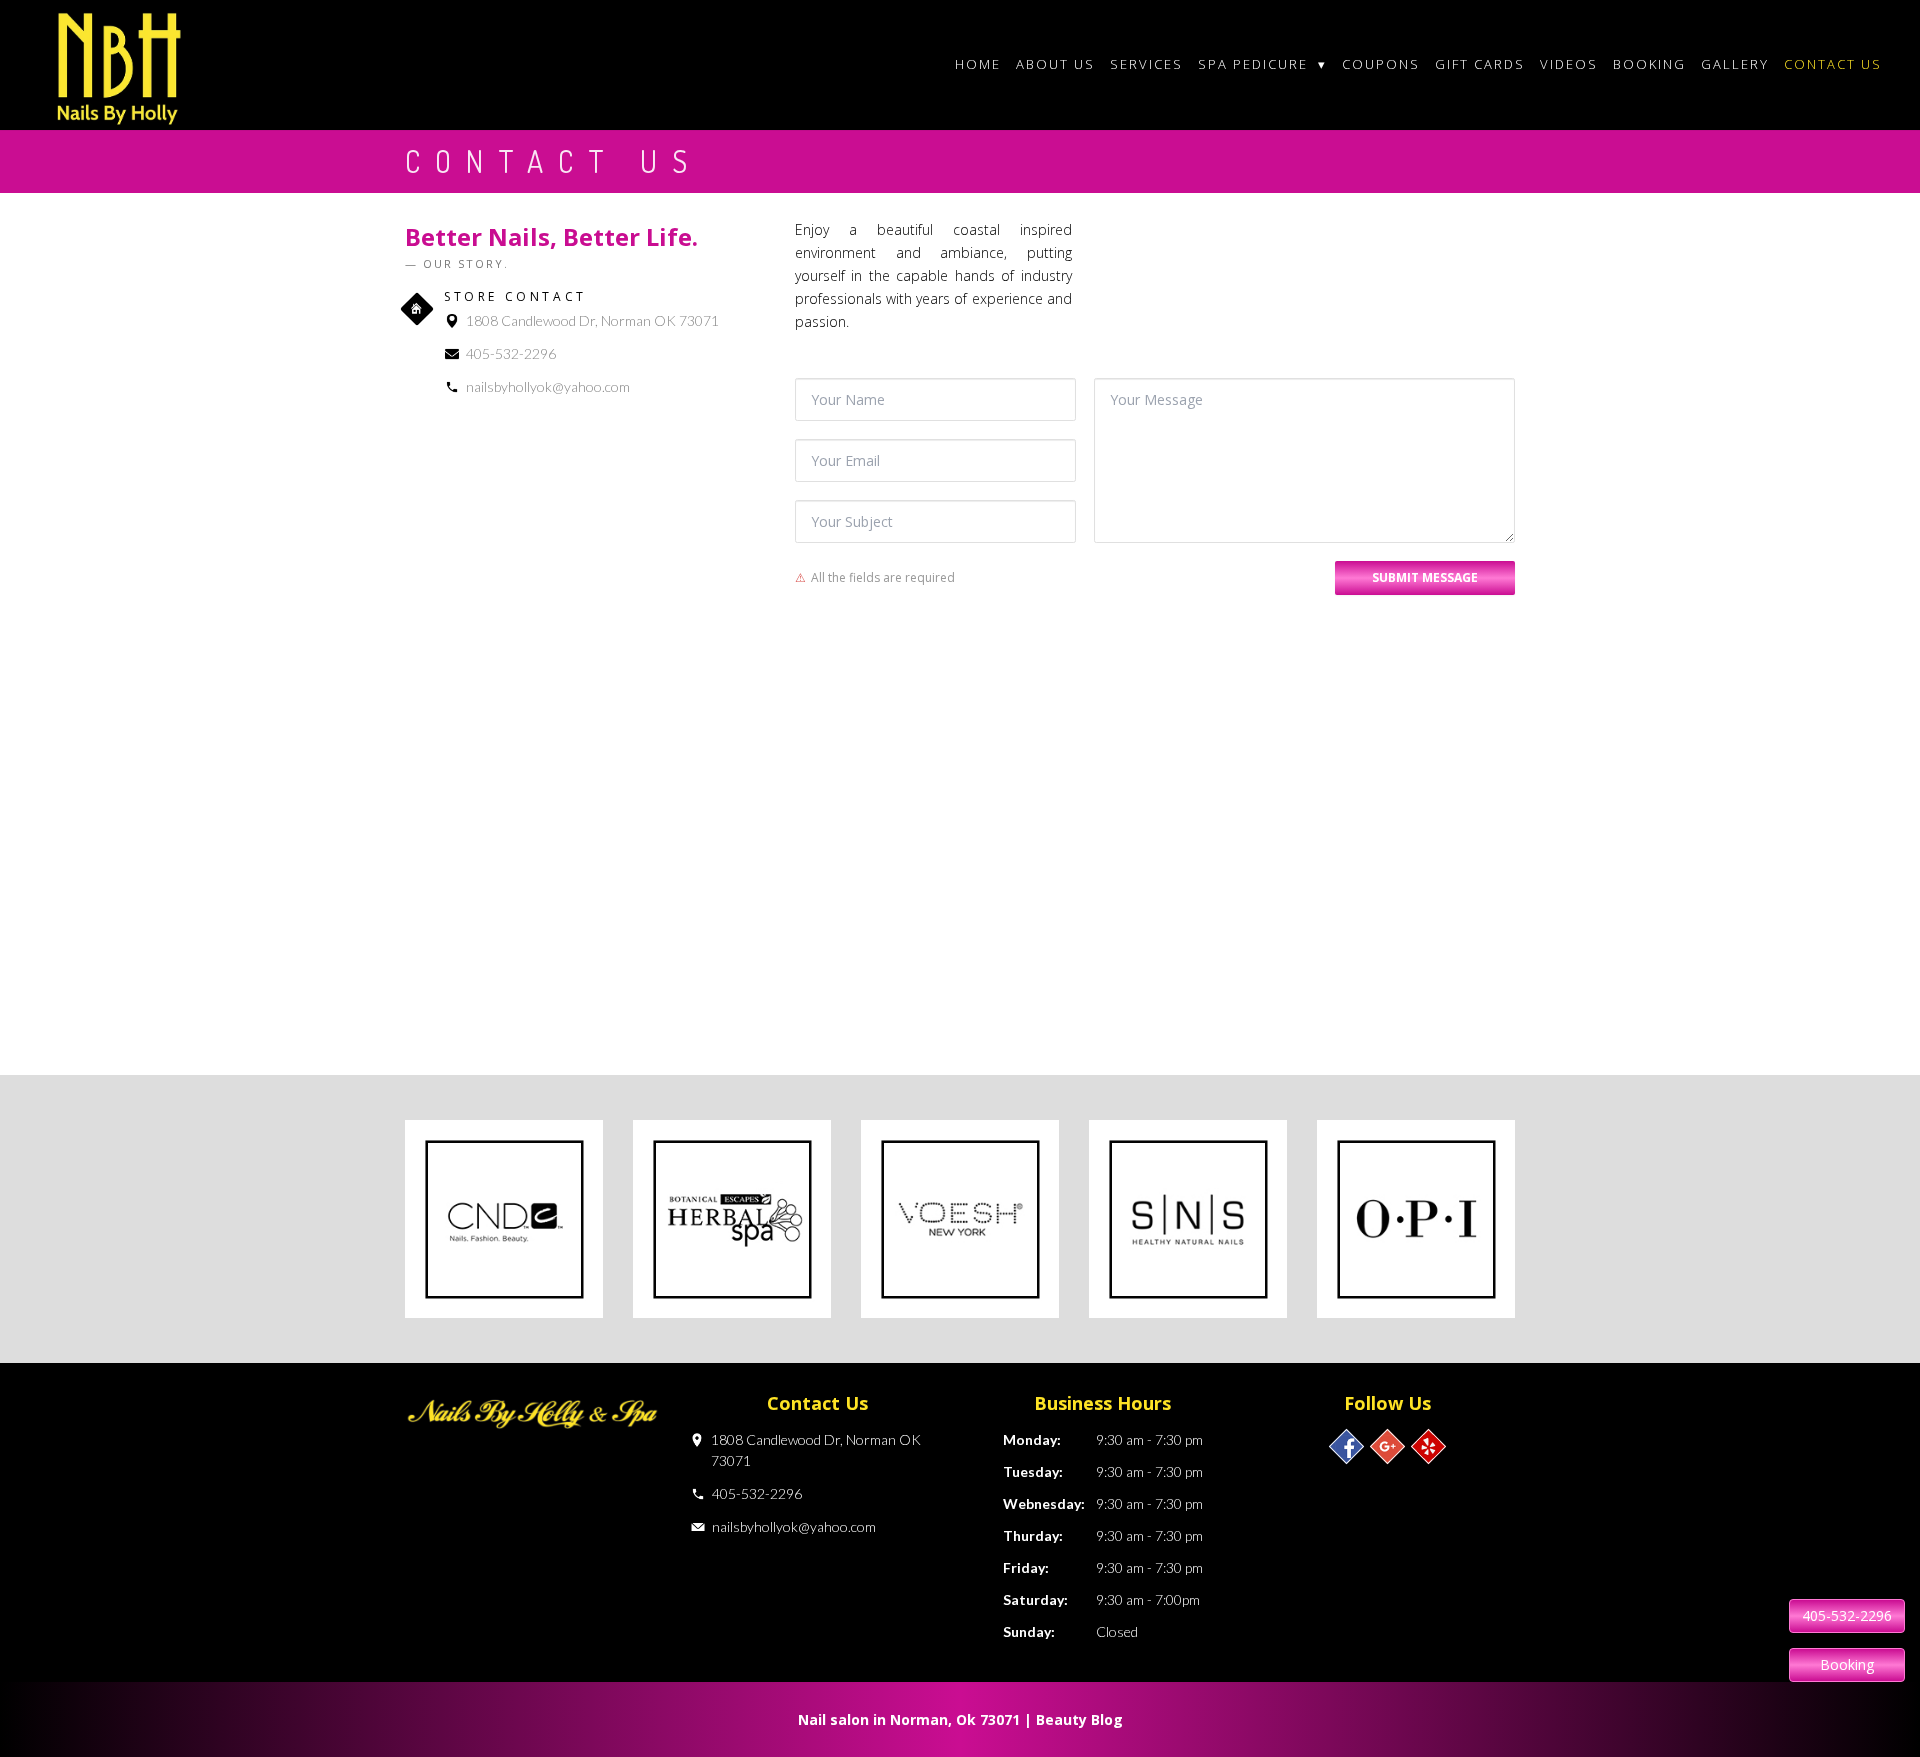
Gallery (1735, 64)
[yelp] (1428, 1446)
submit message (1425, 577)
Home (978, 64)
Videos (1569, 64)
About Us (1055, 64)
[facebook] (1346, 1446)
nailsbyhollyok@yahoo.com (548, 386)
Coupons (1381, 64)
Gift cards (1480, 64)
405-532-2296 (511, 353)
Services (1146, 64)
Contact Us (1833, 64)
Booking (1649, 64)
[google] (1387, 1446)
